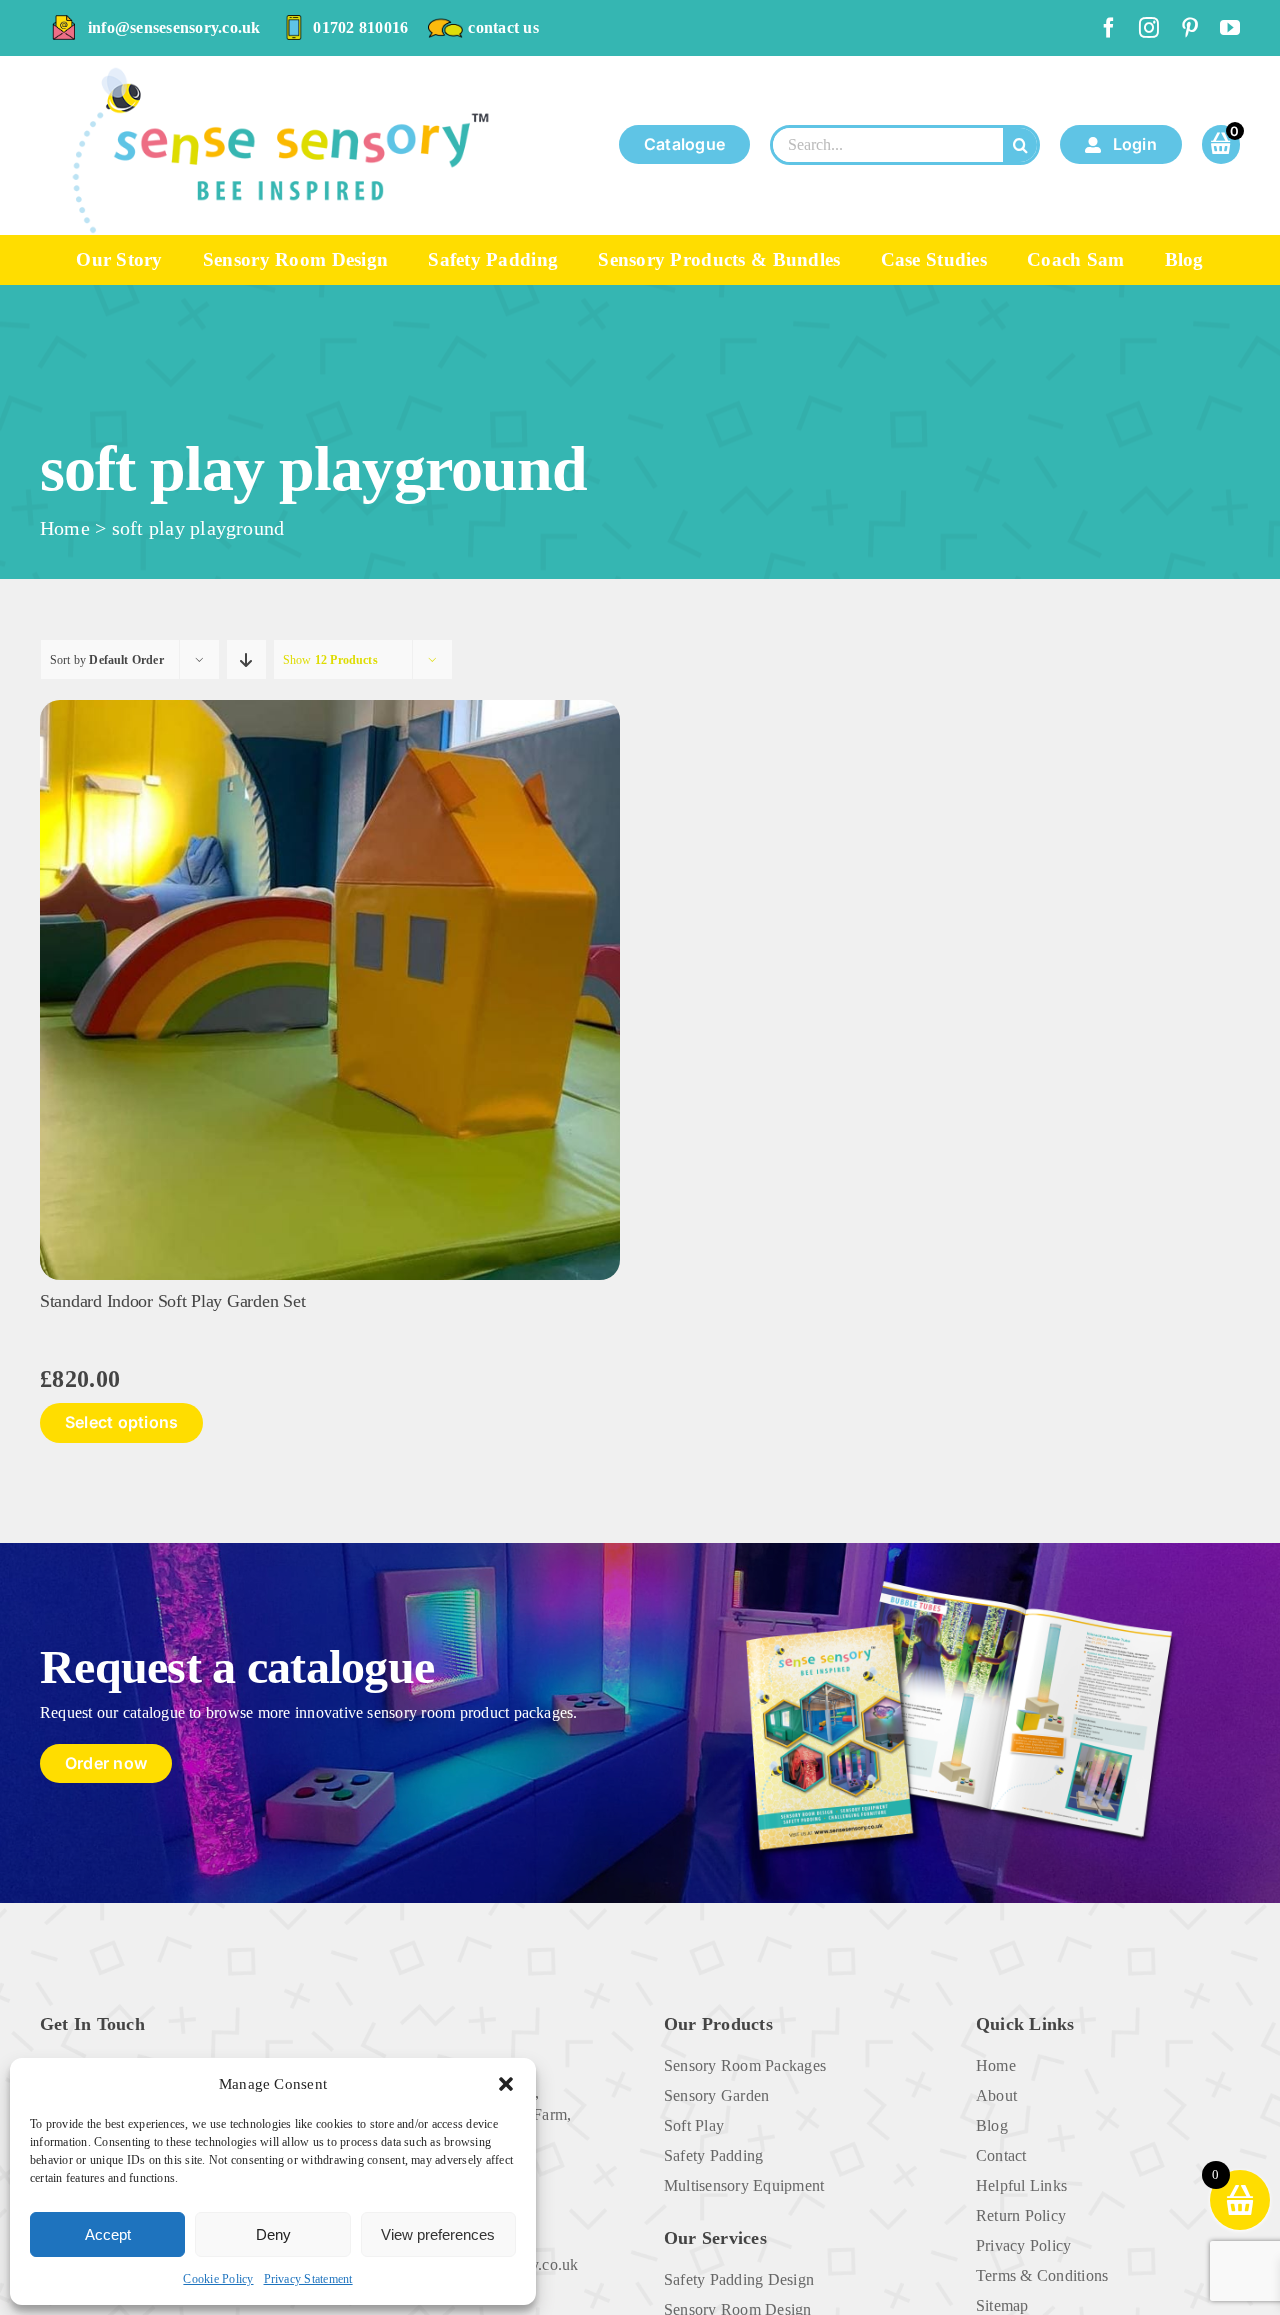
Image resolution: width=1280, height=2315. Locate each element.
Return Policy (1021, 2215)
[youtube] (1230, 28)
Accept (108, 2234)
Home (65, 528)
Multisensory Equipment (744, 2185)
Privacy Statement (308, 2279)
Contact (1001, 2155)
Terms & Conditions (1042, 2275)
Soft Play (694, 2125)
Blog (992, 2125)
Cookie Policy (218, 2279)
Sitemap (1002, 2305)
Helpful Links (1021, 2185)
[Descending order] (246, 659)
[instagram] (1149, 28)
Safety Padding (713, 2155)
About (996, 2095)
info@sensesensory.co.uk (174, 27)
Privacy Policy (1023, 2245)
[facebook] (1109, 28)
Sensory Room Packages (745, 2065)
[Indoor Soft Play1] (330, 707)
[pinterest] (1190, 28)
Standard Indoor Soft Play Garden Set (172, 1301)
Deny (273, 2234)
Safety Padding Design (739, 2279)
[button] (506, 2084)
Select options (121, 1422)
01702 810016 (360, 27)
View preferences (438, 2234)
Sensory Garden (716, 2095)
